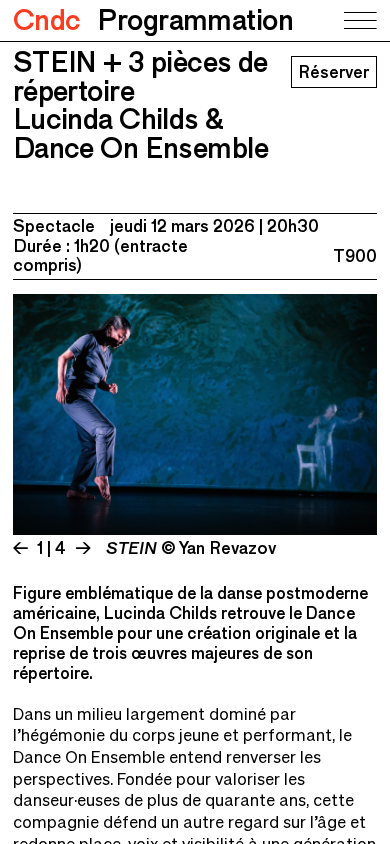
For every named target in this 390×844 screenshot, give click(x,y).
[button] (104, 417)
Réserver (333, 72)
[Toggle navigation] (359, 21)
